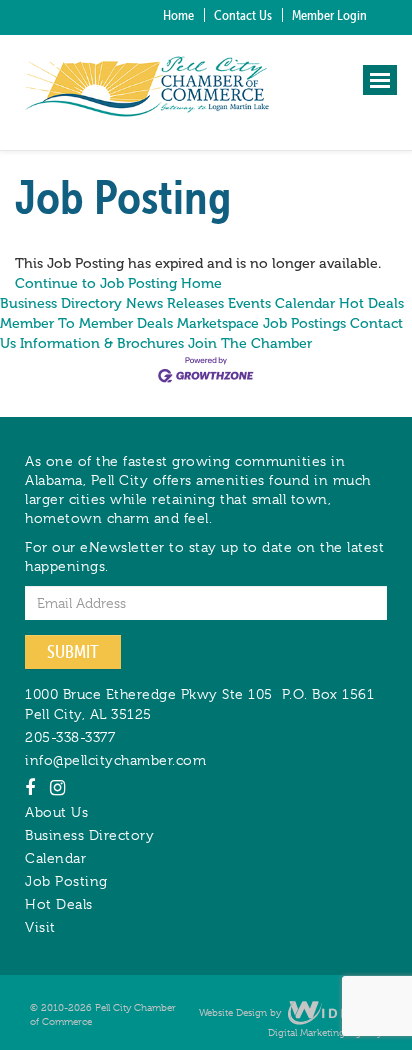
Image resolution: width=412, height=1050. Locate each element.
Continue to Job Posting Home (118, 283)
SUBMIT (73, 651)
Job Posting (66, 881)
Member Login (329, 15)
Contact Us (243, 15)
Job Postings (304, 323)
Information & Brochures (102, 343)
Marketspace (218, 323)
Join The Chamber (250, 343)
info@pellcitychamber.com (115, 760)
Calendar (55, 858)
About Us (56, 812)
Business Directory (61, 303)
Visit (40, 927)
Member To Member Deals (86, 323)
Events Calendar (281, 303)
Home (178, 15)
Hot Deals (371, 303)
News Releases (175, 303)
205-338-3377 (70, 737)
